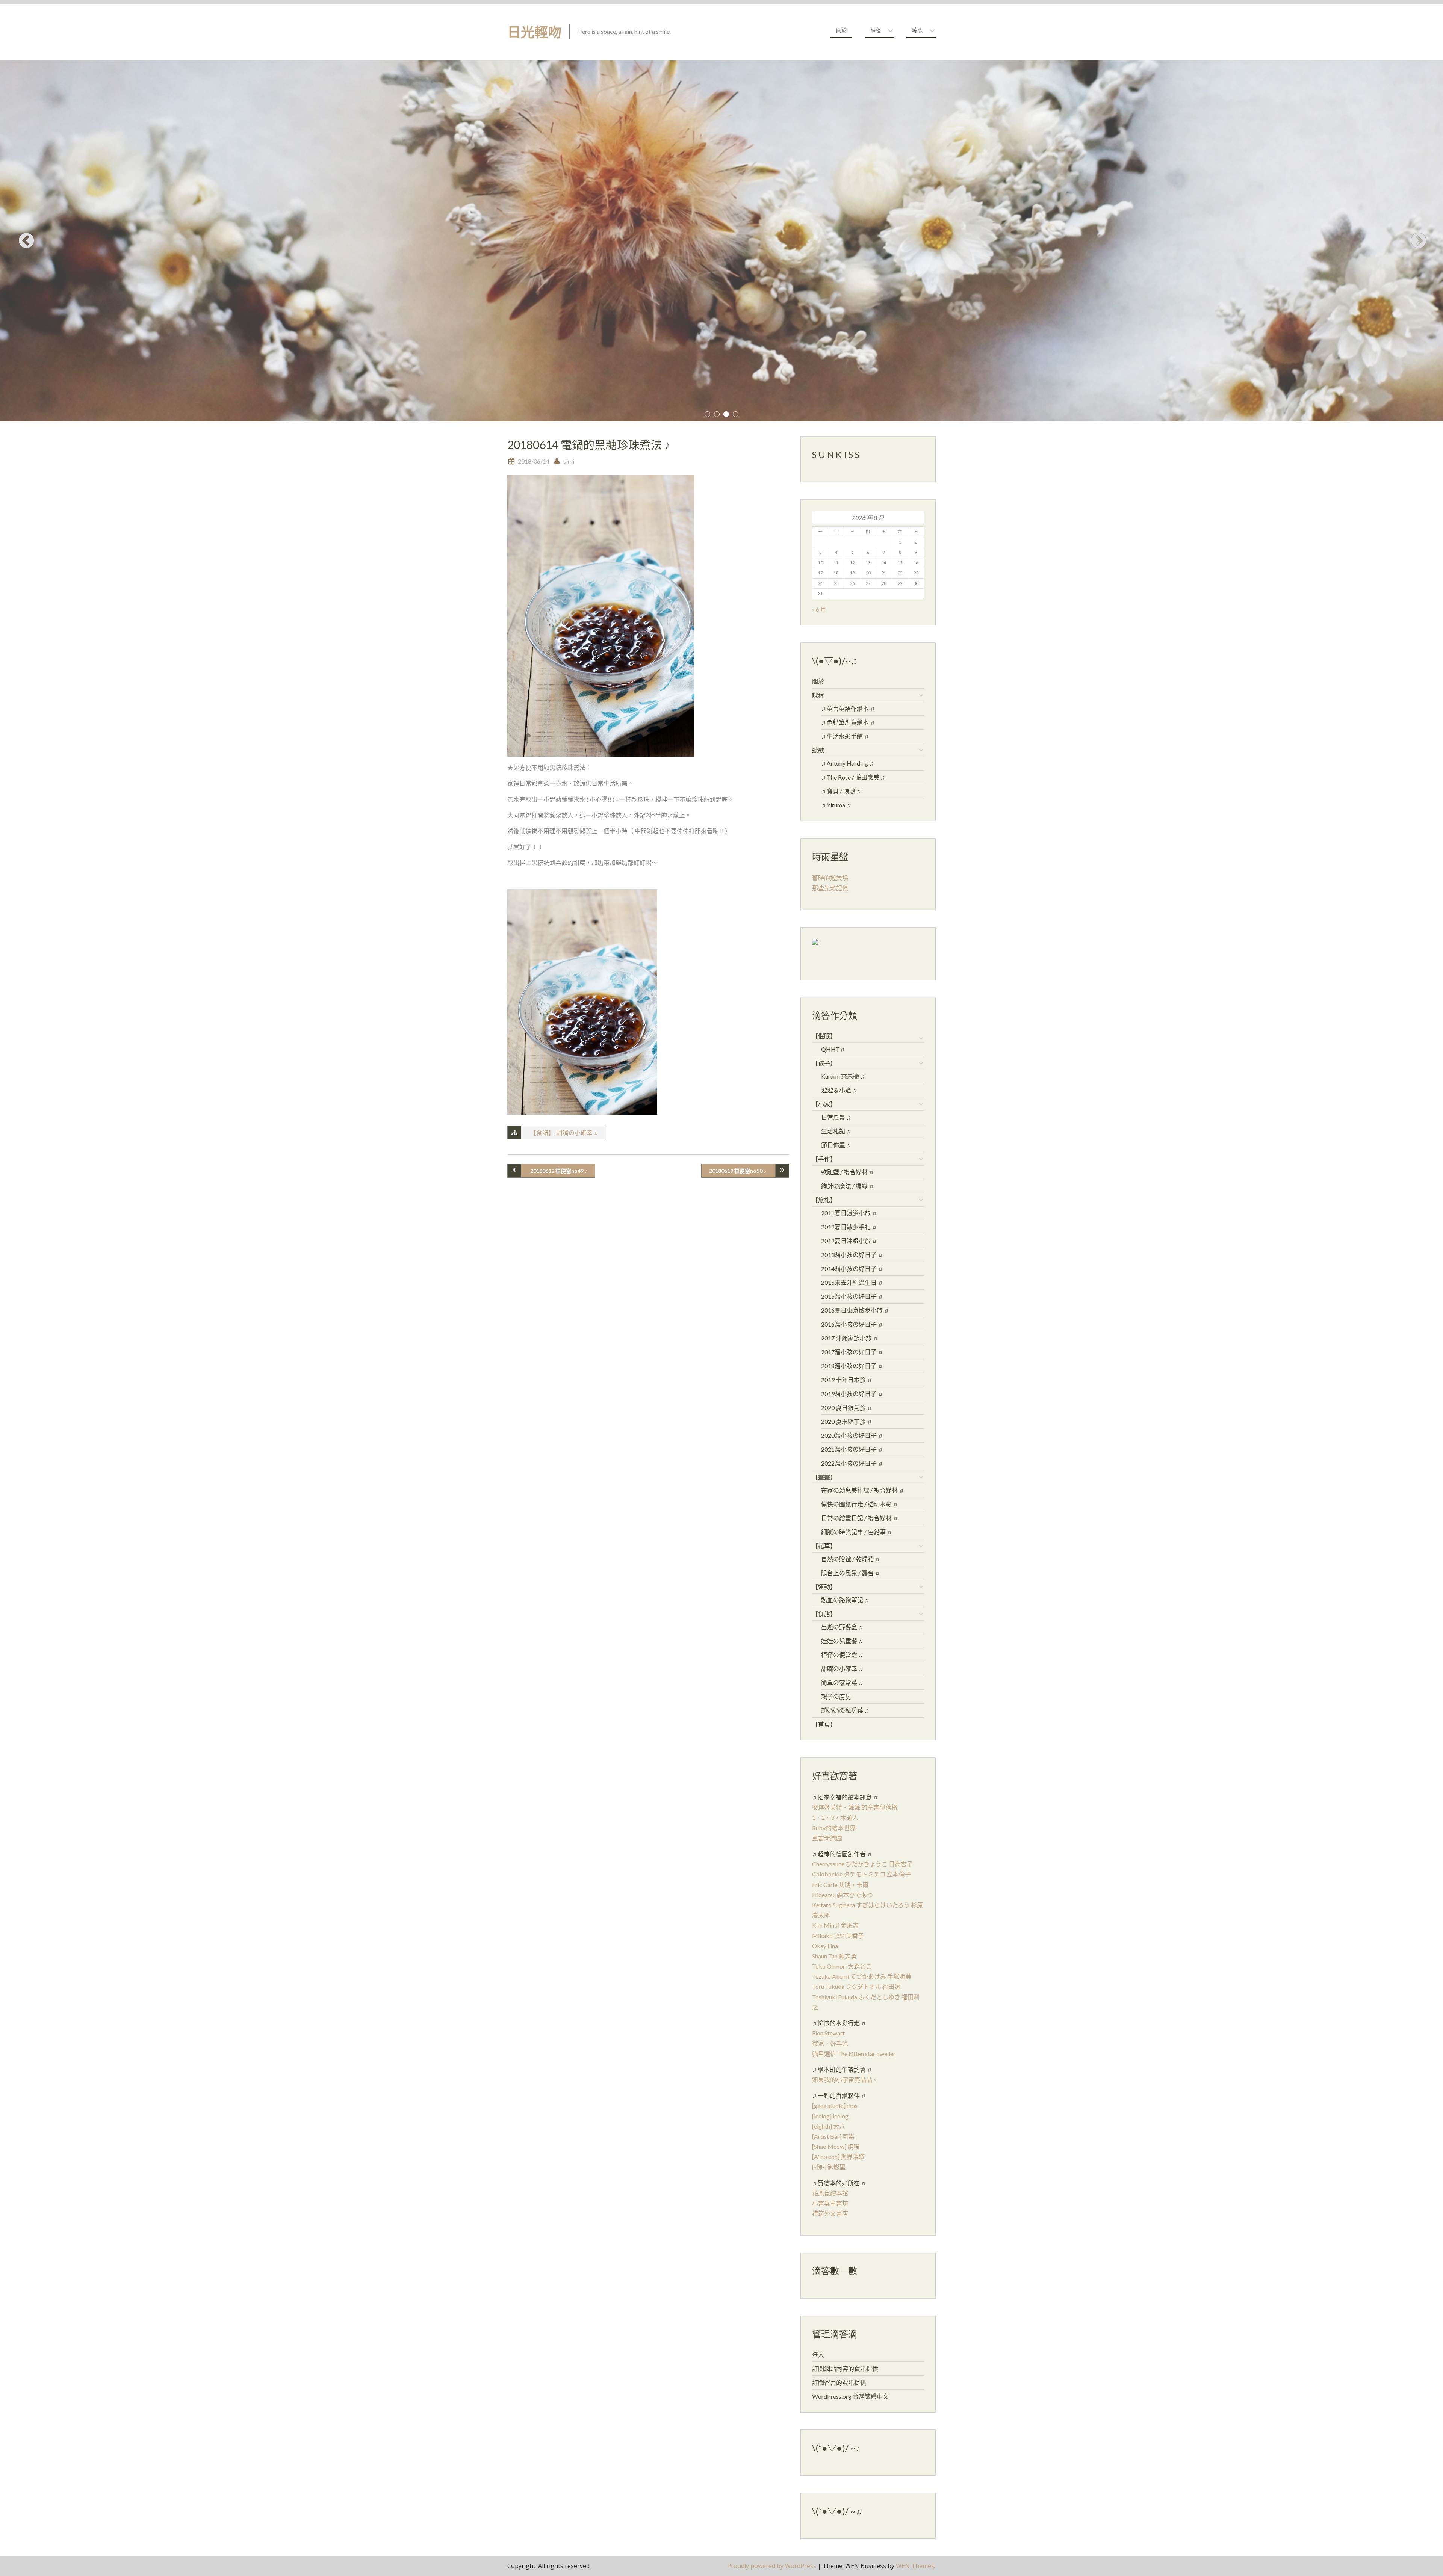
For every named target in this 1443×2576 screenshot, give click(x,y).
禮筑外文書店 (830, 2213)
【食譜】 (542, 1132)
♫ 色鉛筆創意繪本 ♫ (848, 722)
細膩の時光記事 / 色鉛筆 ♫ (856, 1532)
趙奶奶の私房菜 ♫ (845, 1710)
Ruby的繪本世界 (834, 1828)
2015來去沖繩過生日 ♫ (852, 1282)
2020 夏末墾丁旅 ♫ (846, 1421)
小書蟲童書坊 (830, 2203)
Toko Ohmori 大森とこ (842, 1966)
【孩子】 (824, 1063)
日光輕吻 (534, 32)
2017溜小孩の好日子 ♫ (852, 1352)
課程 (876, 30)
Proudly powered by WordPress (772, 2566)
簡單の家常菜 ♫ (842, 1682)
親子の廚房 (836, 1696)
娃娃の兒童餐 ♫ (842, 1641)
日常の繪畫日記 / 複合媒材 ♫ (859, 1518)
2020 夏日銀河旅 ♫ (846, 1407)
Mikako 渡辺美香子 (838, 1936)
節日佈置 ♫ (836, 1145)
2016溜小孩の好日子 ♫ (852, 1324)
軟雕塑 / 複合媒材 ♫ (847, 1172)
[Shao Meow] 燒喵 (836, 2146)
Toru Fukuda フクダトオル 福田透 (856, 1986)
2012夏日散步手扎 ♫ (849, 1227)
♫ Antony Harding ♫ (847, 763)
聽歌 (917, 30)
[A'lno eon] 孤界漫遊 (838, 2157)
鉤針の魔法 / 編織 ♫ (847, 1186)
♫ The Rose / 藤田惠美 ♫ (853, 777)
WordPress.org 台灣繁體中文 (850, 2396)
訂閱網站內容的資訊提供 (845, 2368)
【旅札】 (824, 1200)
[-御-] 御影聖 (829, 2167)
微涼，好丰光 (830, 2043)
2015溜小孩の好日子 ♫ (852, 1296)
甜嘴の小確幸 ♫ (577, 1132)
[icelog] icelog (830, 2116)
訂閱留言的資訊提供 (839, 2382)
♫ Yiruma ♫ (836, 805)
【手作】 (824, 1159)
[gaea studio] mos (835, 2105)
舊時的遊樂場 (830, 878)
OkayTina (825, 1946)
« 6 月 (819, 609)
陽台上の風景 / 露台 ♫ (850, 1573)
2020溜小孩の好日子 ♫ (852, 1435)
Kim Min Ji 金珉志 (835, 1925)
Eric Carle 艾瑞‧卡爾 (840, 1885)
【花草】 (824, 1546)
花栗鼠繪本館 (830, 2193)
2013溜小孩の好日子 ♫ (852, 1255)
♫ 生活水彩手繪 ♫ (845, 736)
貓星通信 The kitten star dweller (854, 2054)
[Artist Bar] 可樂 (833, 2136)
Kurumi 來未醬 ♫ (843, 1076)
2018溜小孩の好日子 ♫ (852, 1366)
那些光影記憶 (830, 888)
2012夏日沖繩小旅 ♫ (849, 1241)
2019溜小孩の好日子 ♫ (852, 1394)
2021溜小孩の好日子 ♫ (852, 1449)
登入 (818, 2355)
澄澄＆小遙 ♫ (839, 1090)
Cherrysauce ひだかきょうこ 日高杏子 (862, 1864)
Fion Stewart (828, 2033)
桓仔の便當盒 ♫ (842, 1655)
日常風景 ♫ (836, 1117)
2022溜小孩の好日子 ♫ (852, 1463)
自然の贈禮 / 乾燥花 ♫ (850, 1559)
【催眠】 (824, 1036)
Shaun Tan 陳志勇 (834, 1956)
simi (569, 461)
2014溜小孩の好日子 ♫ (852, 1268)
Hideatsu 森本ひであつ (843, 1895)
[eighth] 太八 (829, 2126)
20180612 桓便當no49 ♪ (559, 1171)
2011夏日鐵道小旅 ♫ (849, 1213)
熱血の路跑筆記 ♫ (845, 1600)
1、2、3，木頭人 (835, 1817)
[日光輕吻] (815, 944)
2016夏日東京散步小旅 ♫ (855, 1310)
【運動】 (824, 1587)
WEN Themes (915, 2566)
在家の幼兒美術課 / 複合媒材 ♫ (862, 1490)
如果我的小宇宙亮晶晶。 (845, 2080)
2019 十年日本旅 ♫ (846, 1380)
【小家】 (824, 1104)
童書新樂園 (827, 1838)
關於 (841, 30)
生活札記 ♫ (836, 1131)
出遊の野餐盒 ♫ (842, 1627)
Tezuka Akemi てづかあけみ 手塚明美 (862, 1976)
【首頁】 (824, 1724)
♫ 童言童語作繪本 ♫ (848, 708)
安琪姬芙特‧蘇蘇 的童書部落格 (855, 1807)
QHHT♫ (833, 1049)
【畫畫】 (824, 1477)
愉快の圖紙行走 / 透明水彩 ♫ (859, 1504)
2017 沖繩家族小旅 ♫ (849, 1338)
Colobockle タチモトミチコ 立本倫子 (861, 1874)
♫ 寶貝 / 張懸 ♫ (841, 791)
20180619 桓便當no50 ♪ (738, 1171)
